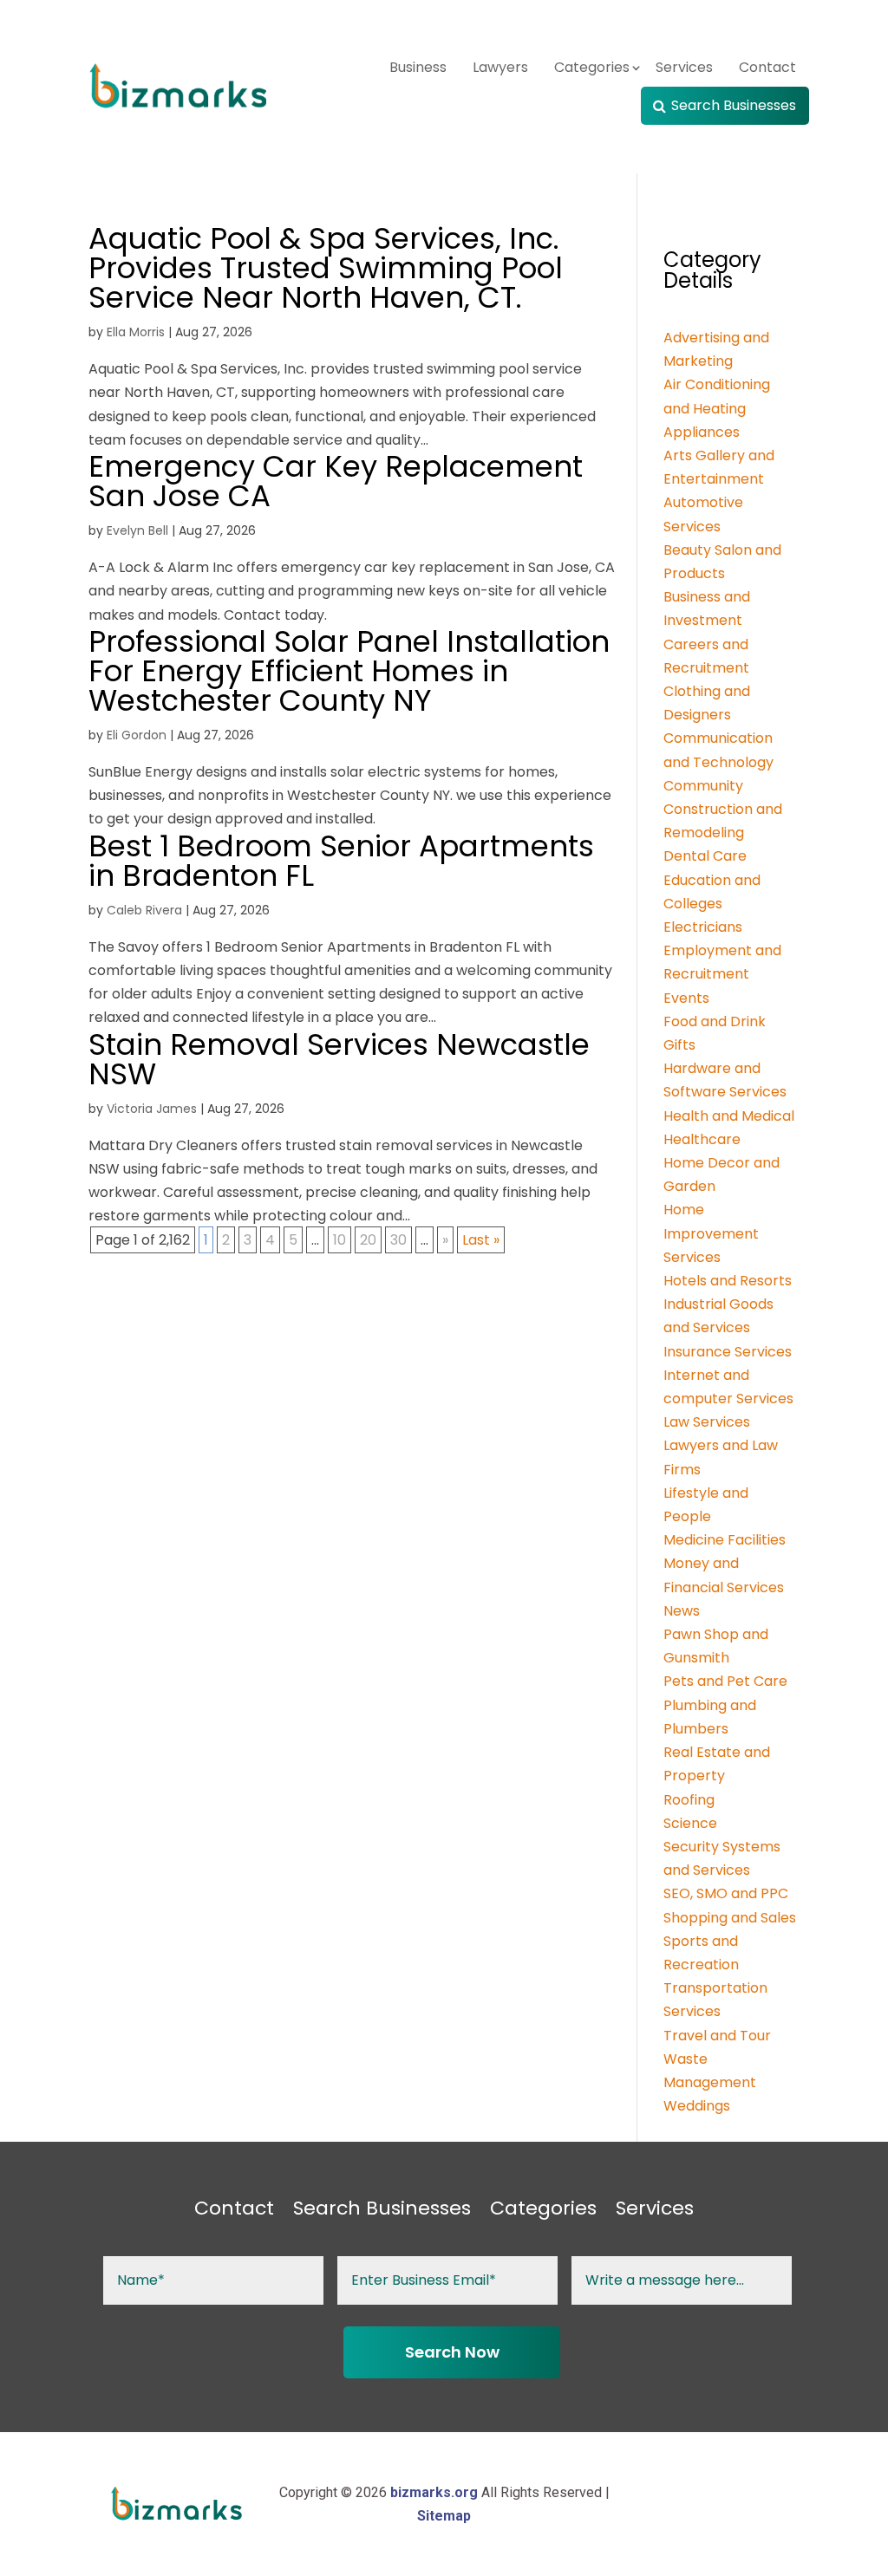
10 (340, 1240)
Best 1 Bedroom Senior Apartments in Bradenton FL (341, 861)
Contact (767, 67)
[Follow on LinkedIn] (786, 2504)
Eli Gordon (137, 735)
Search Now (452, 2352)
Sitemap (444, 2516)
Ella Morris (136, 332)
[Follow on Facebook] (682, 2504)
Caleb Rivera (144, 910)
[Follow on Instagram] (751, 2504)
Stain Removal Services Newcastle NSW (339, 1059)
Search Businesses (734, 105)
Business (418, 67)
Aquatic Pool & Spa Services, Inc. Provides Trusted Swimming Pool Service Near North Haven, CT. (326, 268)
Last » (481, 1240)
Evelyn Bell (137, 530)
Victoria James (152, 1109)
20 (368, 1240)
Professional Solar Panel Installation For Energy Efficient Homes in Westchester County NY (349, 671)
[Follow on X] (716, 2504)
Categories (592, 67)
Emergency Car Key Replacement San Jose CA (336, 481)
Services (684, 67)
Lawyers (500, 67)
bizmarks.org (434, 2492)
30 (398, 1240)
